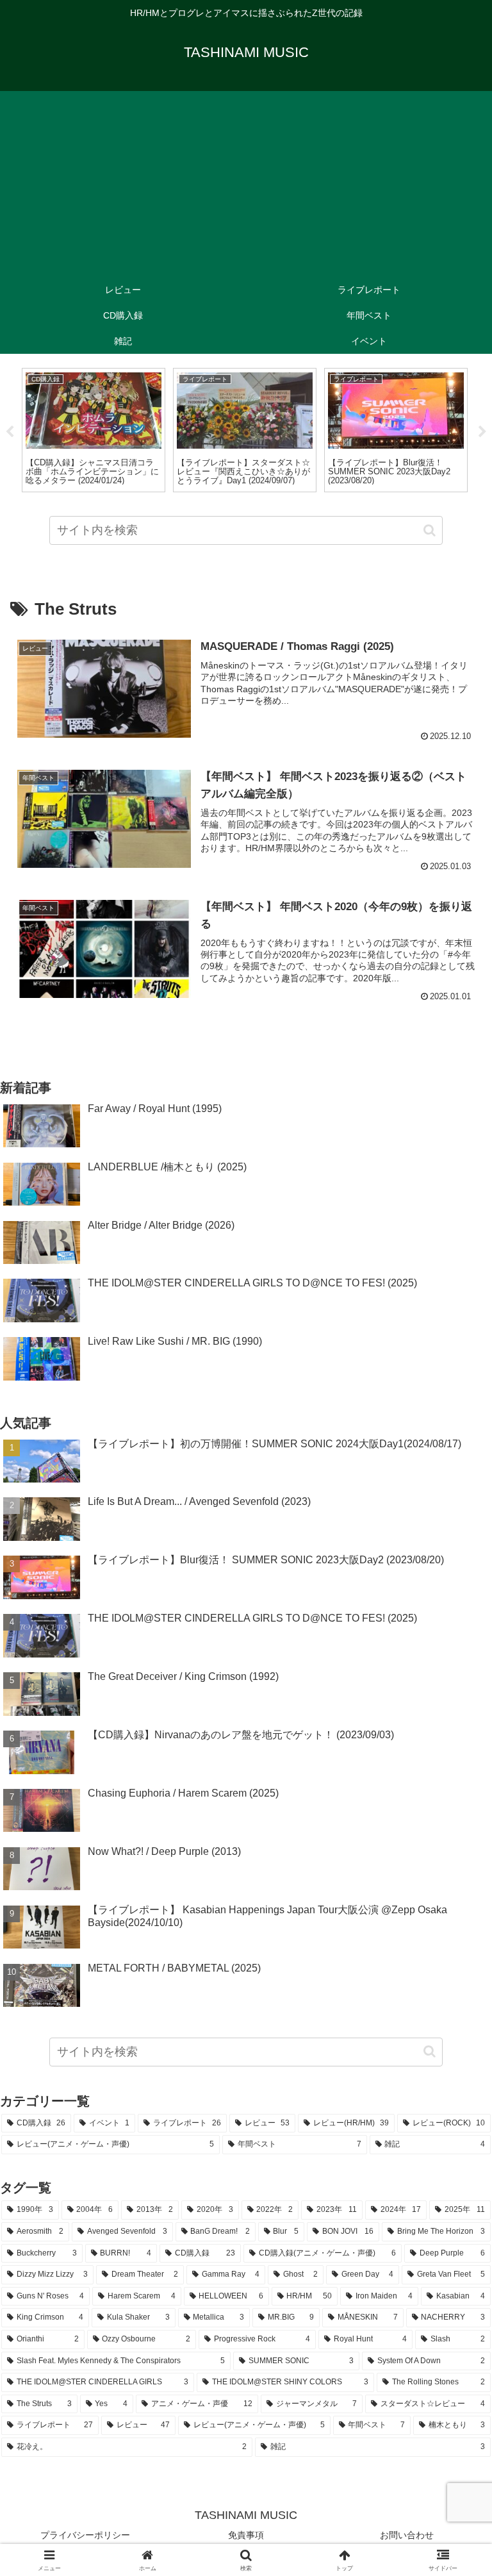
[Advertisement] (246, 181)
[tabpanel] (94, 430)
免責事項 (246, 2535)
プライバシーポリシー (85, 2535)
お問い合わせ (407, 2535)
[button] (430, 530)
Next (482, 432)
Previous (10, 432)
